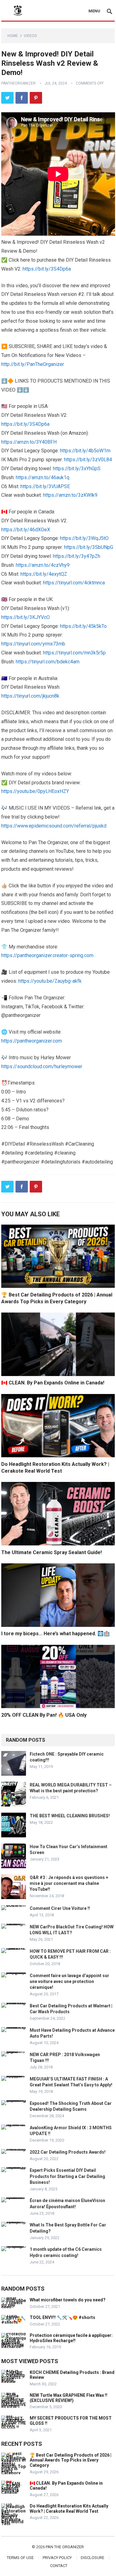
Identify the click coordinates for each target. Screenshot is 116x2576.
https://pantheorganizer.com (32, 1041)
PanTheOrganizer (18, 83)
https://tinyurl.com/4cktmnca (74, 583)
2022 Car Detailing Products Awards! (68, 2152)
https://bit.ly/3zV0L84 (88, 460)
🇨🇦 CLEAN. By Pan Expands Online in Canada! (53, 1383)
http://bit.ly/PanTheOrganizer (33, 364)
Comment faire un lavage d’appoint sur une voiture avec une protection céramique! (69, 1981)
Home (13, 36)
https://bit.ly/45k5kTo (83, 626)
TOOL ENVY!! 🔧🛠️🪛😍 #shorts (62, 2317)
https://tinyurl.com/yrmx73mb (33, 644)
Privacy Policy (57, 2558)
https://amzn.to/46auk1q (43, 477)
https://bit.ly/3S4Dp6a (47, 269)
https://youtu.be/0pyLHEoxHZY (35, 791)
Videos (30, 36)
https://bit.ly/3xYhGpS (77, 469)
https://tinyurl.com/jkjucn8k (30, 696)
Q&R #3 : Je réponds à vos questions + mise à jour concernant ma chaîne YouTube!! (69, 1883)
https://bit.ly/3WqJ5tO (84, 538)
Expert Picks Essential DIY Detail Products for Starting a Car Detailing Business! (67, 2176)
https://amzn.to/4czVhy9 (43, 565)
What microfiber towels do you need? (68, 2300)
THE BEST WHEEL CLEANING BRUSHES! (70, 1816)
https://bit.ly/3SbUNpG (89, 547)
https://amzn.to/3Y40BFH (29, 442)
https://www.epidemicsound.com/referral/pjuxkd (54, 826)
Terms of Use (20, 2558)
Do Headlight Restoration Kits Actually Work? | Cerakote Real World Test (69, 2509)
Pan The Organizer (65, 2547)
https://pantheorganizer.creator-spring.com (47, 955)
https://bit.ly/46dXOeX (26, 530)
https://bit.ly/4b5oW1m (85, 451)
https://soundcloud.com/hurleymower (42, 1066)
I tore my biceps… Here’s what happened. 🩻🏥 (56, 1634)
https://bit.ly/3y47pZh (77, 556)
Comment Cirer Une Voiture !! (60, 1908)
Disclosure (92, 2558)
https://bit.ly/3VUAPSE (45, 486)
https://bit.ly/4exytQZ (44, 574)
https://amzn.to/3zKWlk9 (70, 495)
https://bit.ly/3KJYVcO (26, 617)
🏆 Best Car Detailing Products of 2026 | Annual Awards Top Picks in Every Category (71, 2460)
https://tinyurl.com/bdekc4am (48, 662)
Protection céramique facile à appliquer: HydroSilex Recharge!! (71, 2338)
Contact (59, 2566)
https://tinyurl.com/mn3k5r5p (74, 653)
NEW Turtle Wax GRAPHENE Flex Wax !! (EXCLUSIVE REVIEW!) (69, 2398)
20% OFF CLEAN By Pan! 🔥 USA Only (44, 1715)
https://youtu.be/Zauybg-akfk (50, 981)
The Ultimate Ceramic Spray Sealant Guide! (52, 1552)
